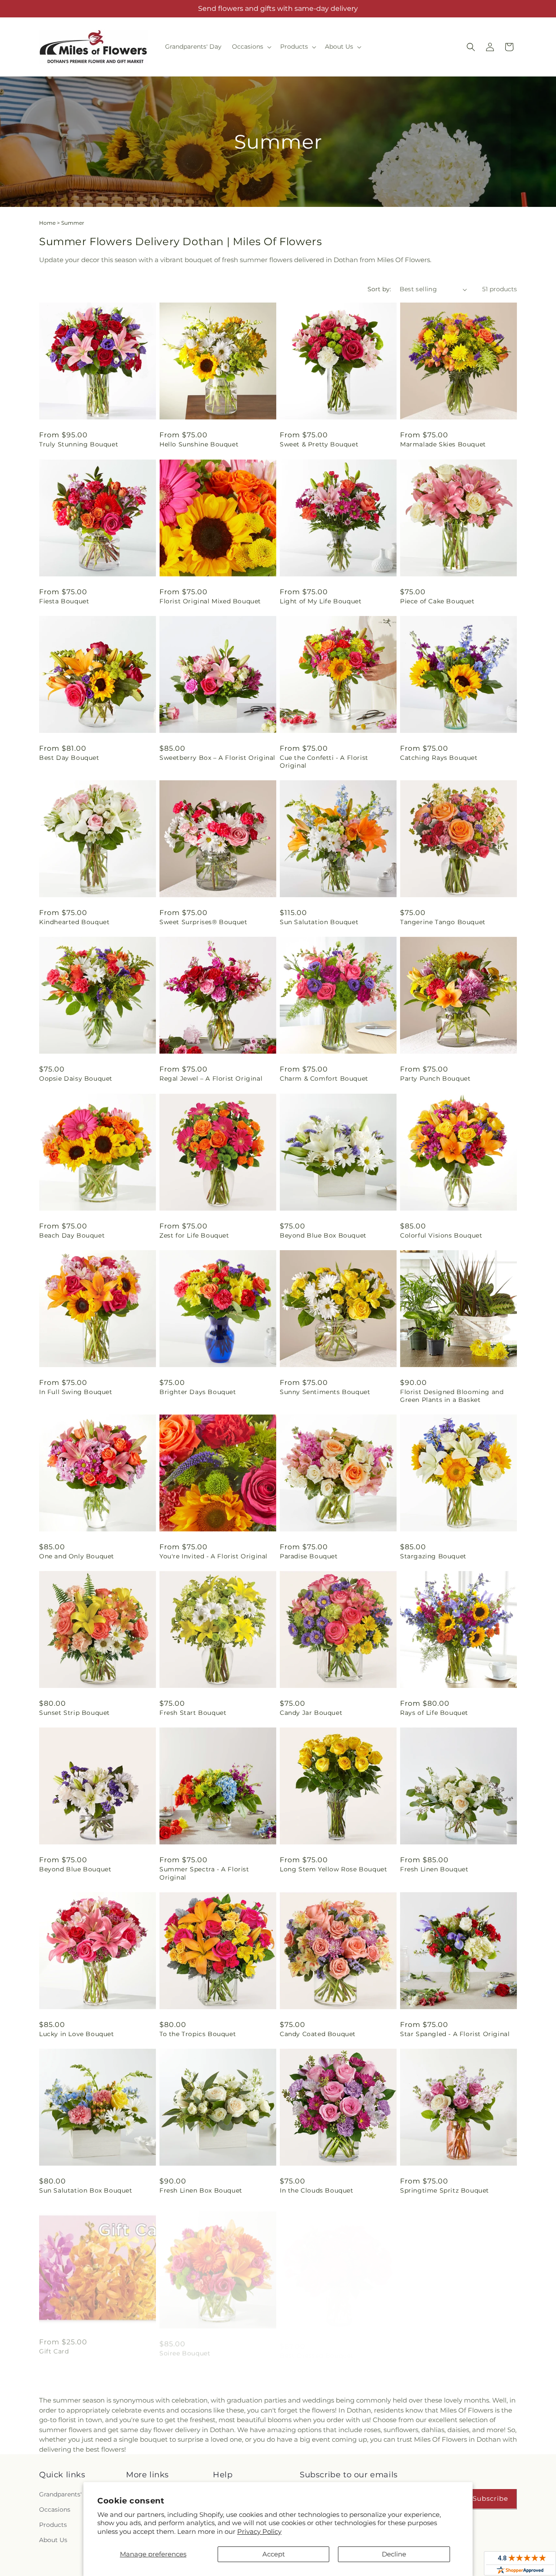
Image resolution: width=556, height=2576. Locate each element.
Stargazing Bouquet (433, 1556)
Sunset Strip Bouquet (74, 1713)
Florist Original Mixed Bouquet (210, 601)
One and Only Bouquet (77, 1556)
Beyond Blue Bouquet (75, 1869)
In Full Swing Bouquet (76, 1392)
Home (47, 223)
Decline (394, 2554)
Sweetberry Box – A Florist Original (217, 758)
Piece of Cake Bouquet (437, 601)
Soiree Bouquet (185, 2347)
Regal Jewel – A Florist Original (211, 1078)
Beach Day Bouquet (72, 1235)
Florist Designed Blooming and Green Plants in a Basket (452, 1396)
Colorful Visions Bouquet (441, 1235)
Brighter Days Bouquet (198, 1392)
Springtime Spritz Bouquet (445, 2190)
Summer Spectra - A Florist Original (204, 1873)
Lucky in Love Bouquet (77, 2034)
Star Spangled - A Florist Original (455, 2034)
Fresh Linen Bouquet (434, 1869)
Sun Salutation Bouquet (319, 922)
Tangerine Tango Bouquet (443, 922)
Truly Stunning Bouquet (79, 444)
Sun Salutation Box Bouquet (86, 2190)
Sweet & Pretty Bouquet (319, 444)
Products (53, 2525)
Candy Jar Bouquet (311, 1713)
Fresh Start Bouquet (193, 1713)
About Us (53, 2540)
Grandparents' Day (67, 2494)
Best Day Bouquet (69, 758)
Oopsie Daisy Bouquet (76, 1078)
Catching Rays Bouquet (439, 758)
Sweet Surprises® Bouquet (203, 922)
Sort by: (379, 289)
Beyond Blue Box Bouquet (323, 1235)
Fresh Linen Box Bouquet (201, 2190)
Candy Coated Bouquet (318, 2034)
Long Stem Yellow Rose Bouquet (333, 1869)
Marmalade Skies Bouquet (443, 444)
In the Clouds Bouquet (317, 2190)
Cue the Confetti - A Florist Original (324, 762)
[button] (251, 47)
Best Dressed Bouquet (317, 2347)
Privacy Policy (259, 2531)
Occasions (55, 2509)
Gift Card (54, 2347)
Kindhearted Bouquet (74, 922)
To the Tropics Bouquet (198, 2034)
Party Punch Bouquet (435, 1078)
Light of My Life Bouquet (321, 601)
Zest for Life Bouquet (194, 1235)
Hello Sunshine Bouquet (199, 444)
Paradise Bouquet (309, 1556)
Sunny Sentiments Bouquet (325, 1392)
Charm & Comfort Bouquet (324, 1078)
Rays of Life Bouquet (434, 1713)
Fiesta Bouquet (64, 601)
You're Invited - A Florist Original (213, 1556)
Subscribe (490, 2498)
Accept (274, 2554)
